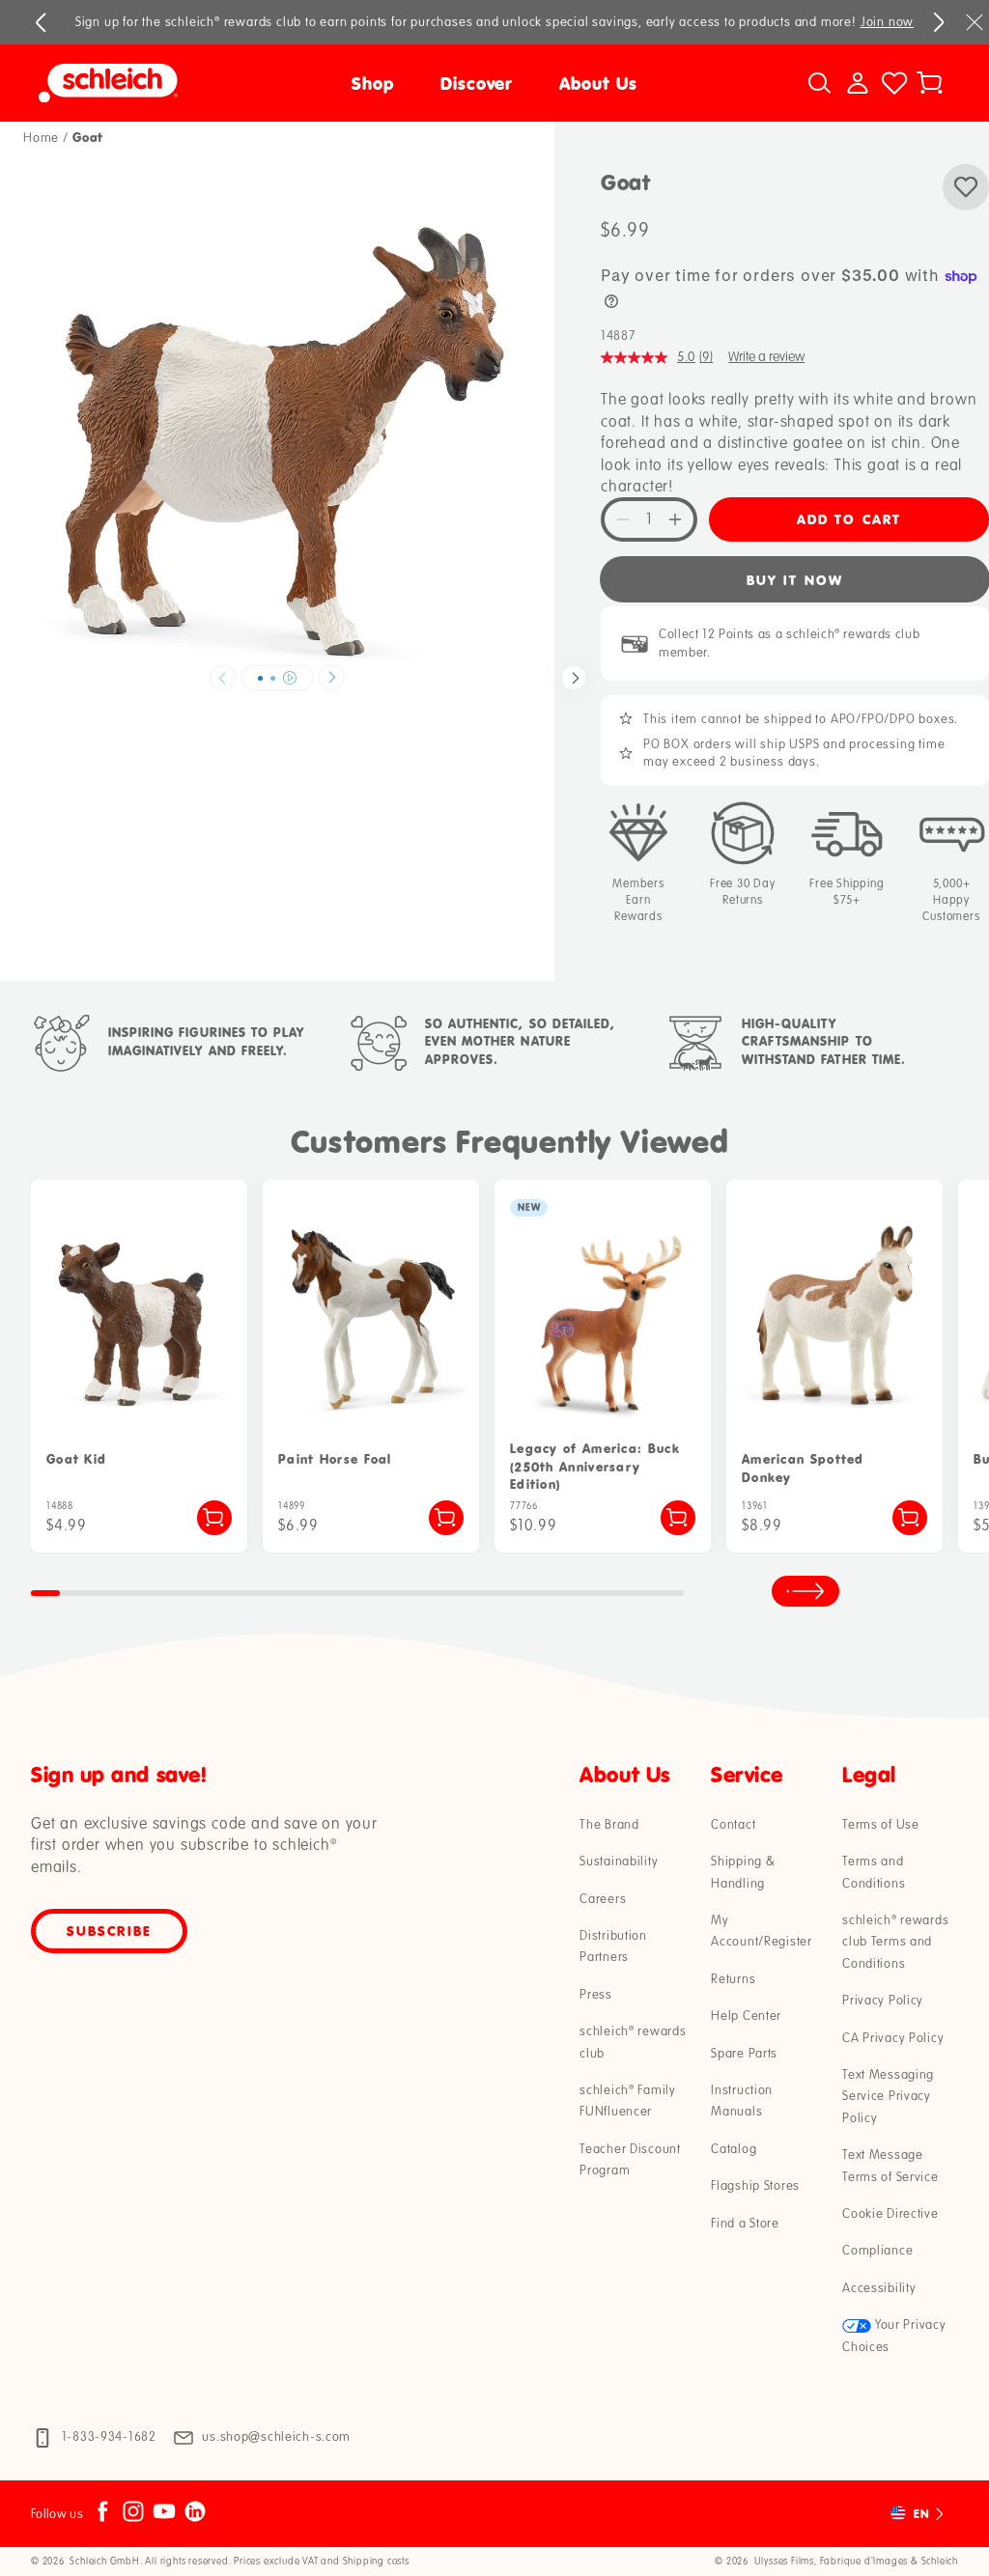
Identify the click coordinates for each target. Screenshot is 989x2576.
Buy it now (795, 580)
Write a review (766, 357)
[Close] (975, 22)
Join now (887, 22)
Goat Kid (76, 1459)
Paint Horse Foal (335, 1459)
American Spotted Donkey (803, 1468)
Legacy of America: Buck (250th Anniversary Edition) (595, 1466)
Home (41, 138)
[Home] (153, 83)
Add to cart (849, 519)
